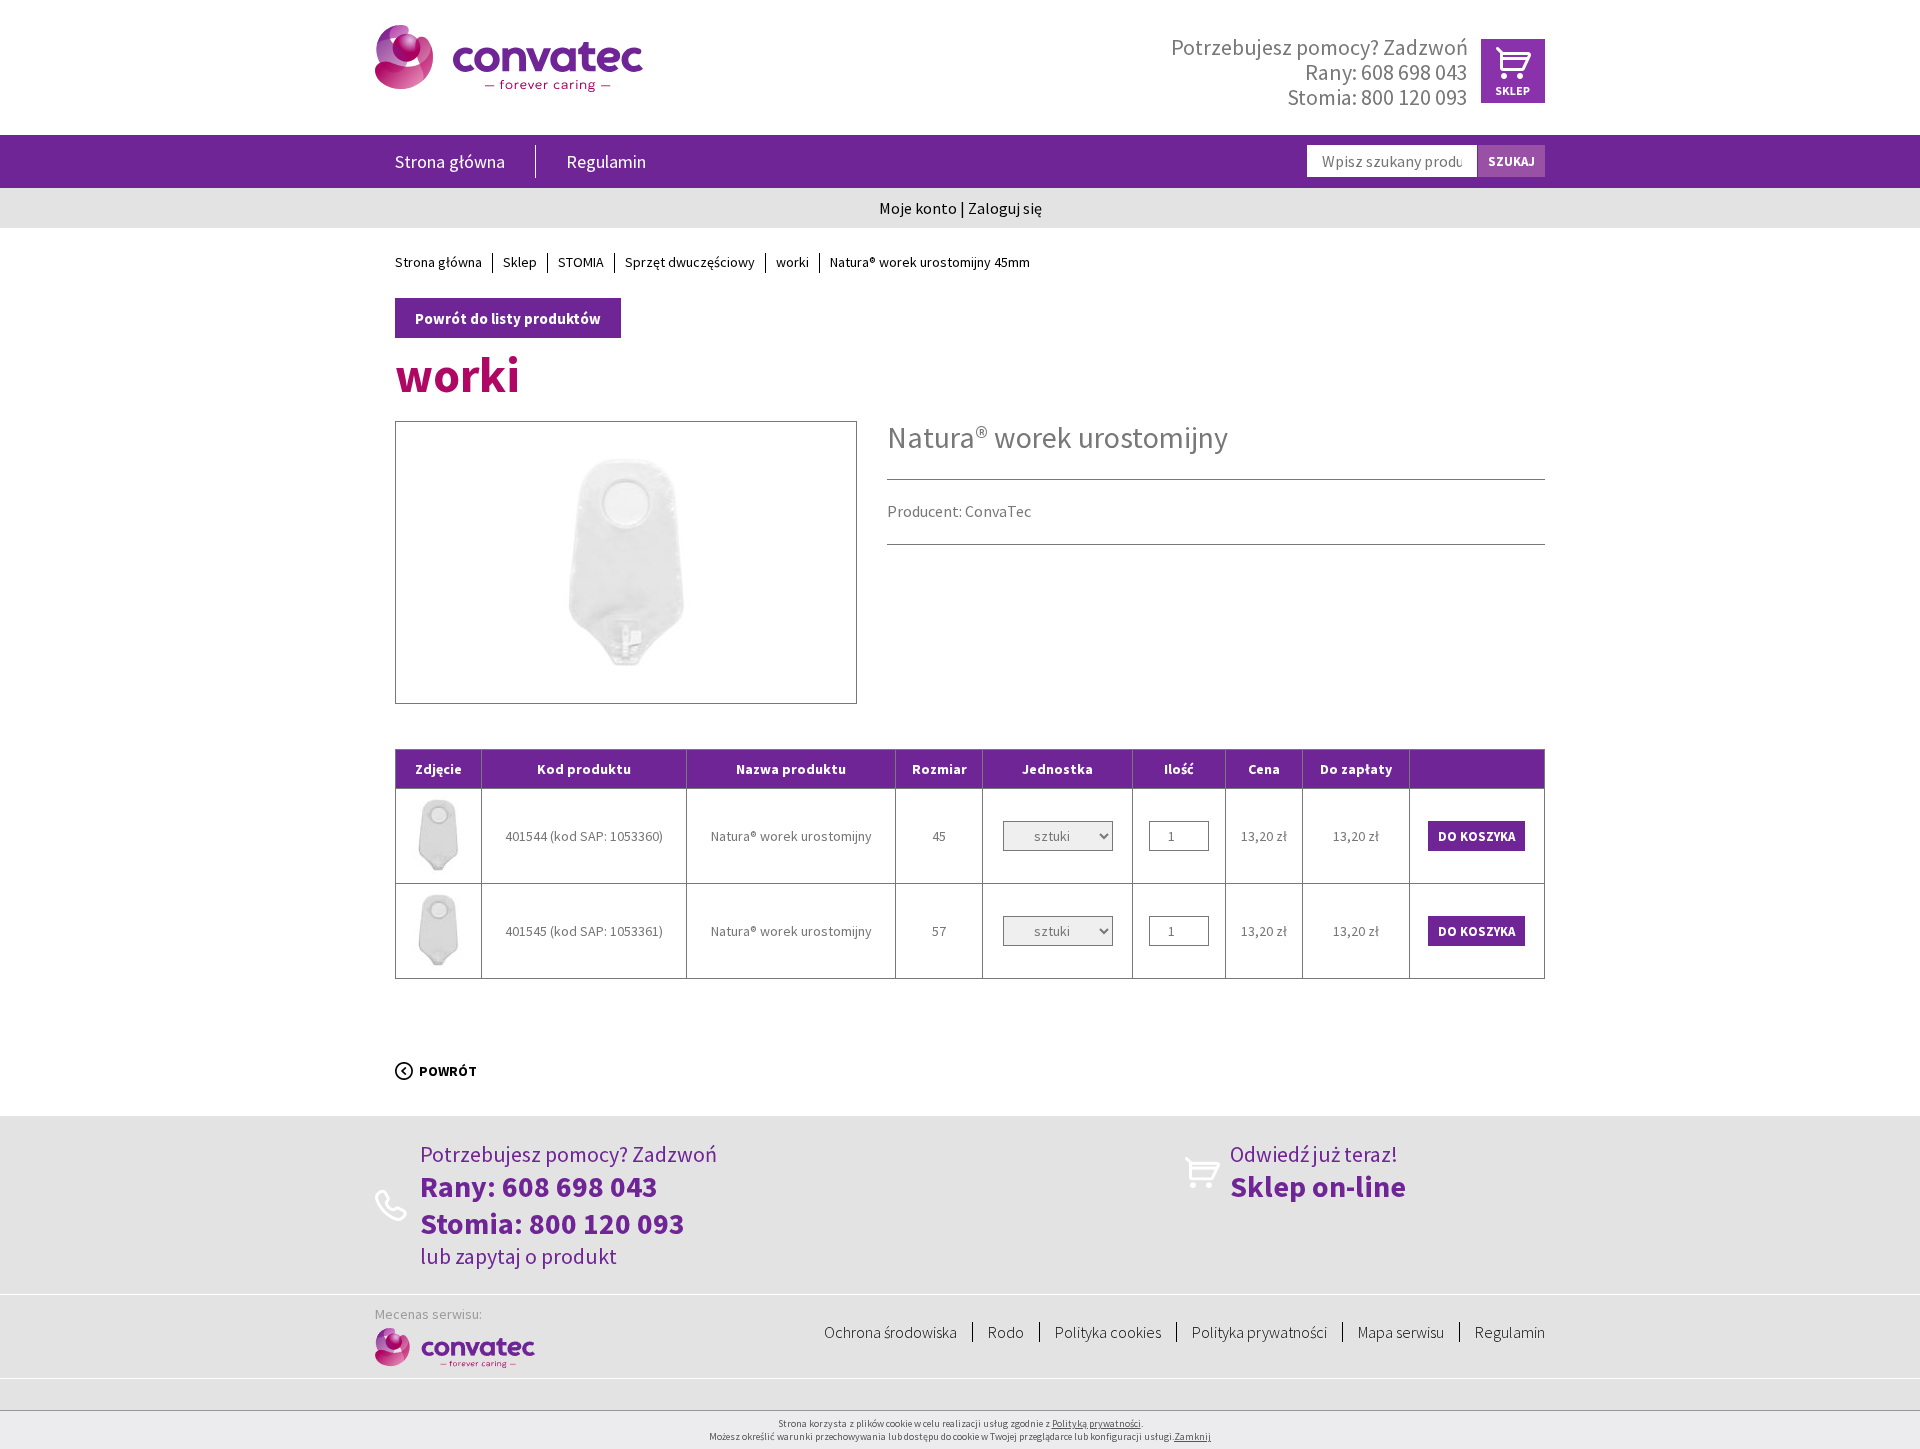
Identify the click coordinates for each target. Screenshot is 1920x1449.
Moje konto (918, 208)
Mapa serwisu (1401, 1332)
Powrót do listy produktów (508, 318)
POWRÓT (448, 1071)
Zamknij (1192, 1436)
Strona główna (450, 161)
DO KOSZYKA (1476, 836)
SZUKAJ (1511, 161)
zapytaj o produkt (536, 1256)
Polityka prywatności (1259, 1332)
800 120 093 (1414, 97)
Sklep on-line (1318, 1186)
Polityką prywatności (1096, 1423)
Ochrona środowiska (890, 1332)
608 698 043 (1414, 72)
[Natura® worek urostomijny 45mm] (626, 671)
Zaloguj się (1005, 208)
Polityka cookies (1108, 1332)
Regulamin (606, 161)
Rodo (1006, 1332)
